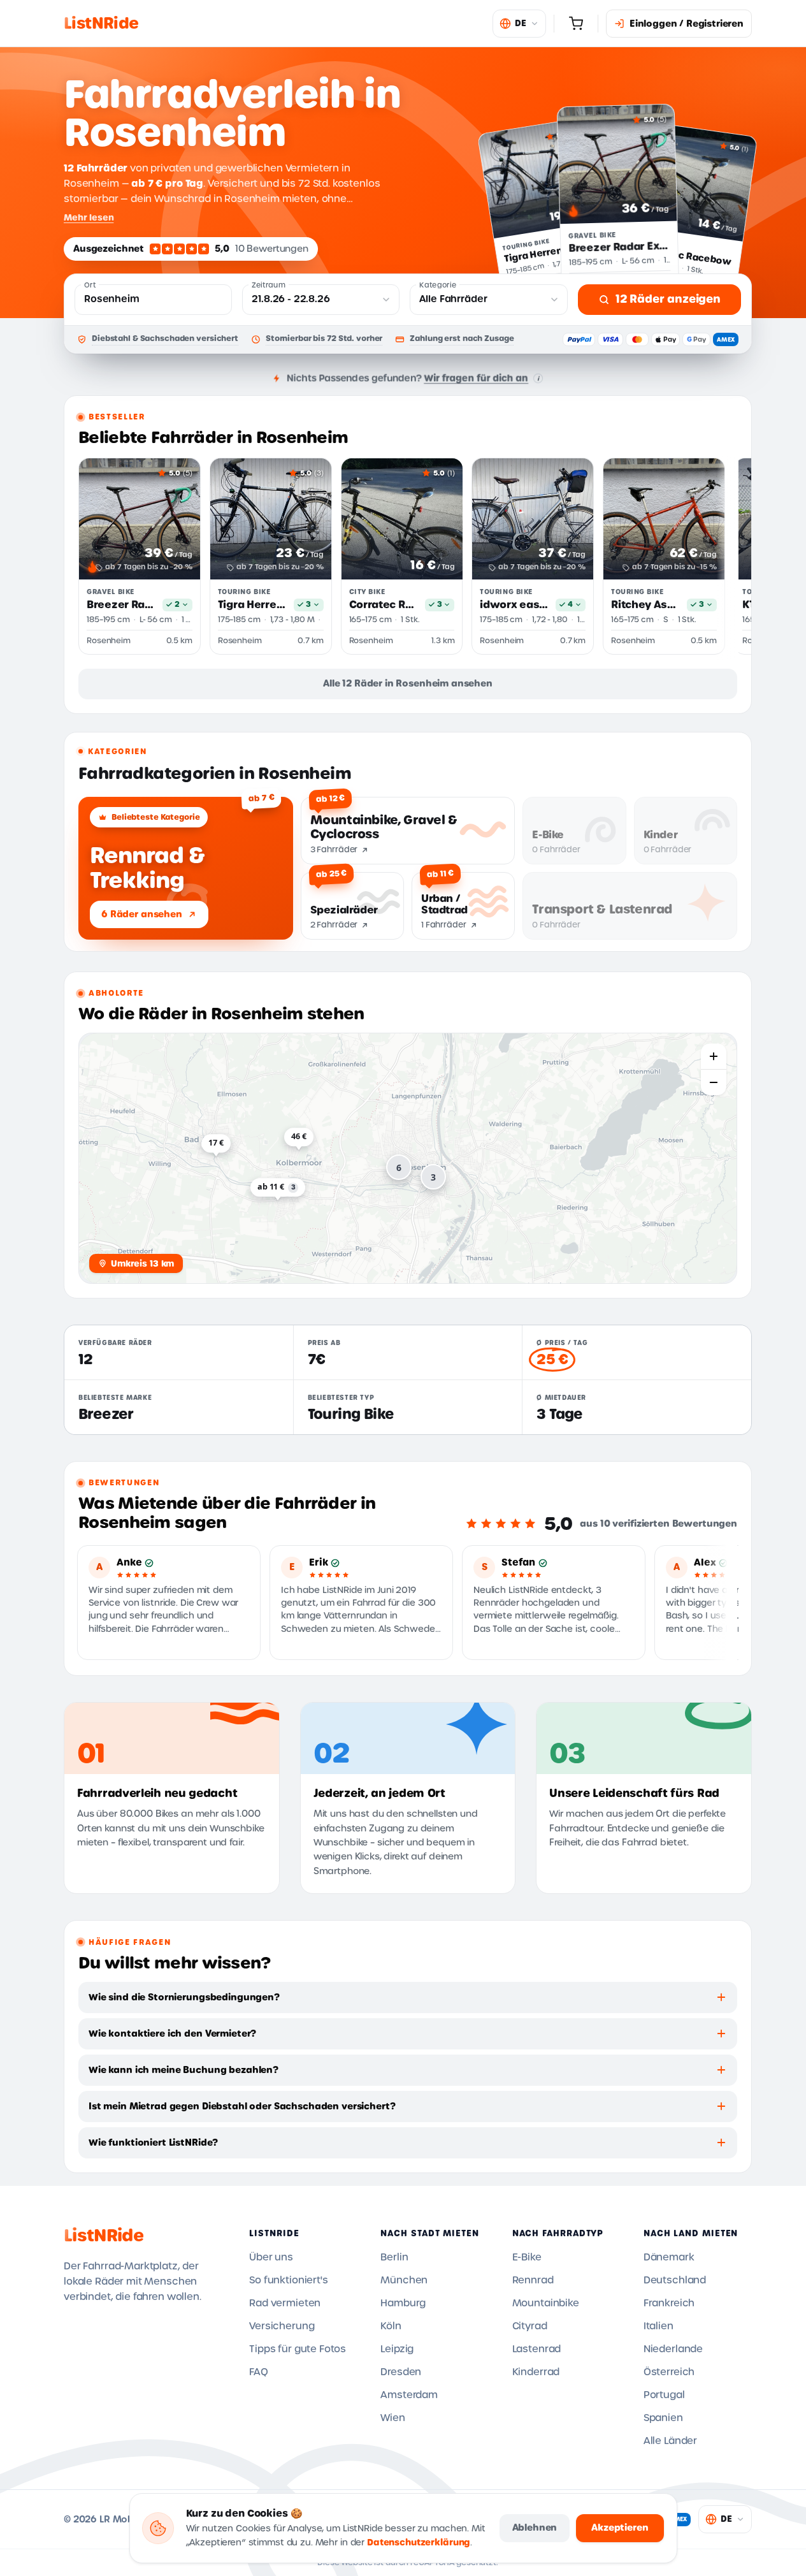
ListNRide (104, 2236)
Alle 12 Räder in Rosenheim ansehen (408, 683)
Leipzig (397, 2349)
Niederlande (673, 2349)
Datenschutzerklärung (419, 2543)
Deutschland (675, 2280)
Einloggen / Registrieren (687, 24)
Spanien (663, 2418)
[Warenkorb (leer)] (576, 24)
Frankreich (669, 2303)
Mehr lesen (89, 217)
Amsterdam (409, 2395)
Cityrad (530, 2326)
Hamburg (403, 2303)
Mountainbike (546, 2303)
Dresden (401, 2372)
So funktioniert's (288, 2280)
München (404, 2280)
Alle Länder (670, 2441)
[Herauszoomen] (714, 1082)
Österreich (669, 2372)
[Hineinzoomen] (714, 1056)
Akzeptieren (620, 2528)
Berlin (394, 2257)
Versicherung (282, 2326)
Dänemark (669, 2257)
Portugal (664, 2395)
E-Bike (527, 2257)
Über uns (271, 2257)
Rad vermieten (285, 2303)
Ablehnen (535, 2528)
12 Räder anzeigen (668, 299)
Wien (392, 2418)
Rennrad (533, 2280)
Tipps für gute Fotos (298, 2349)
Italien (658, 2326)
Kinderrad (536, 2372)
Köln (391, 2326)
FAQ (259, 2372)
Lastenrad (537, 2349)
